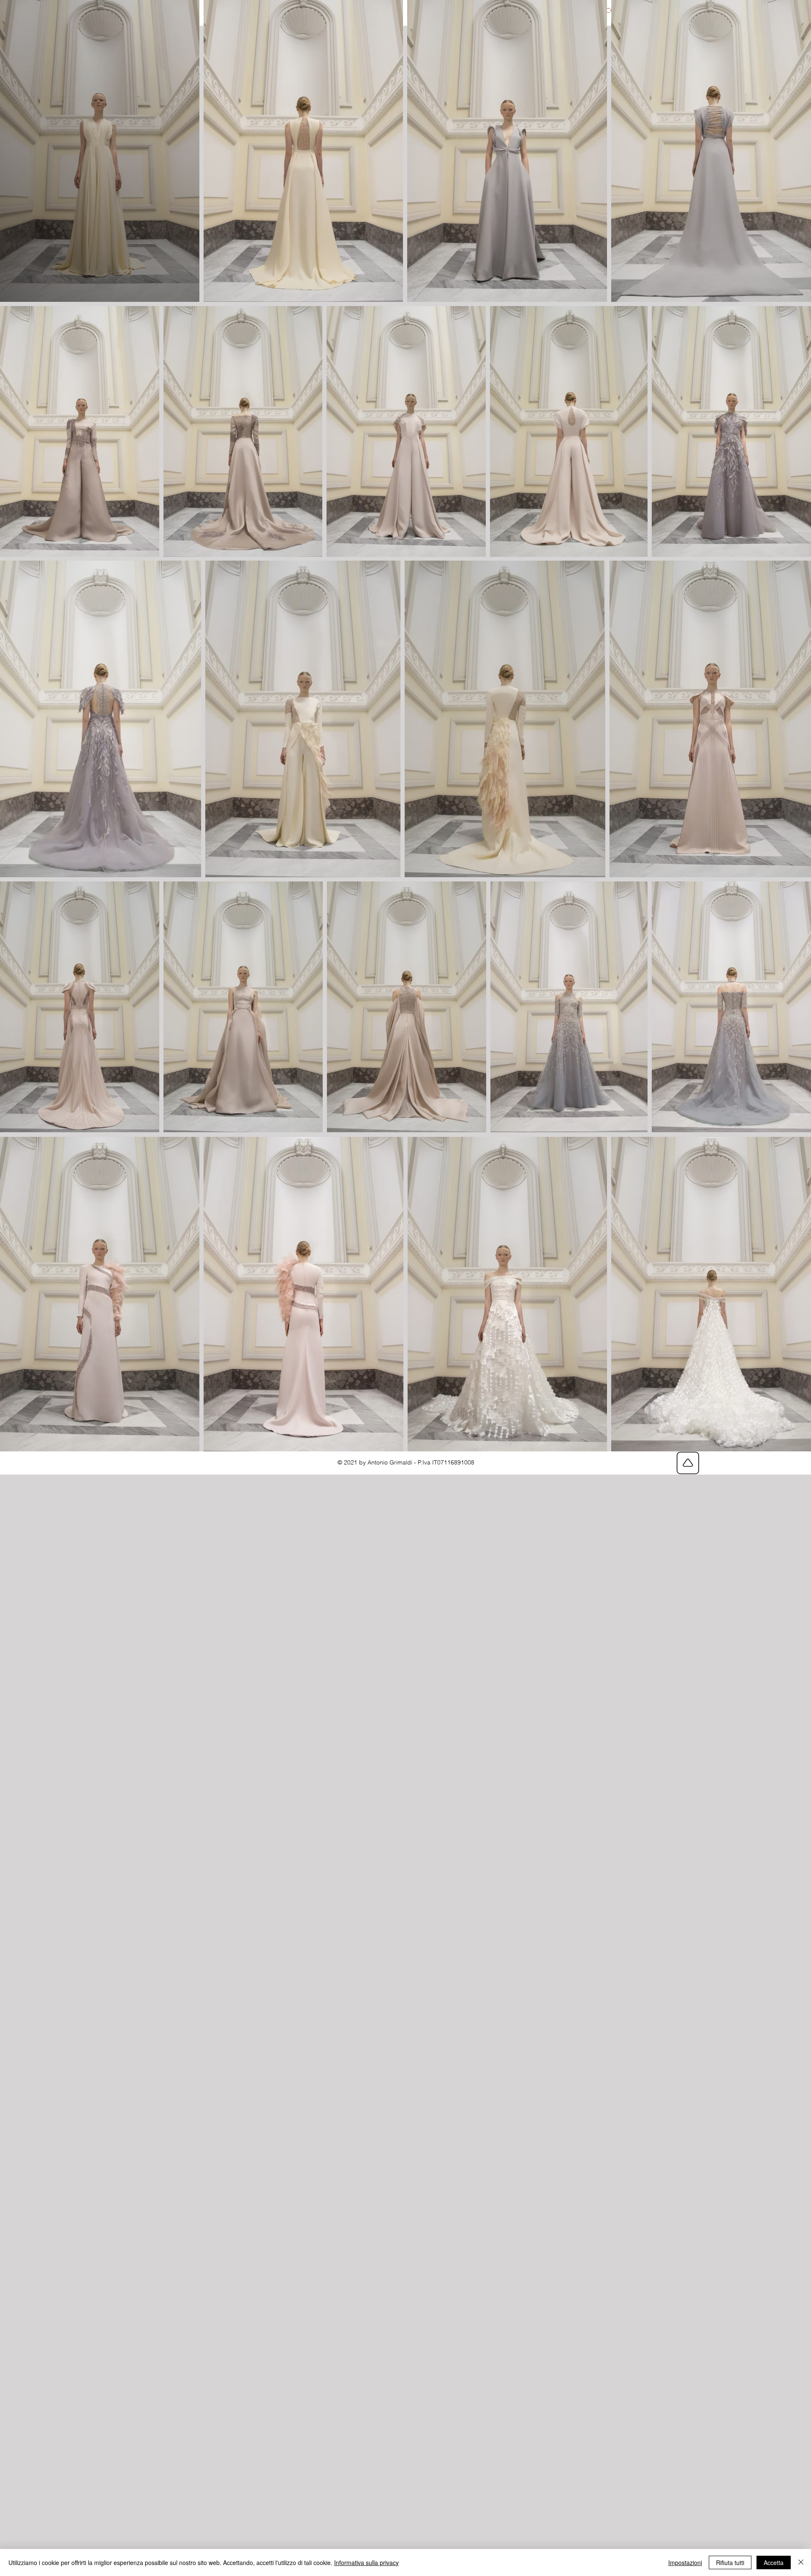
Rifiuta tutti (730, 2562)
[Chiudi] (801, 2562)
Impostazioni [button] (685, 2562)
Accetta (774, 2562)
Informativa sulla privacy (366, 2562)
